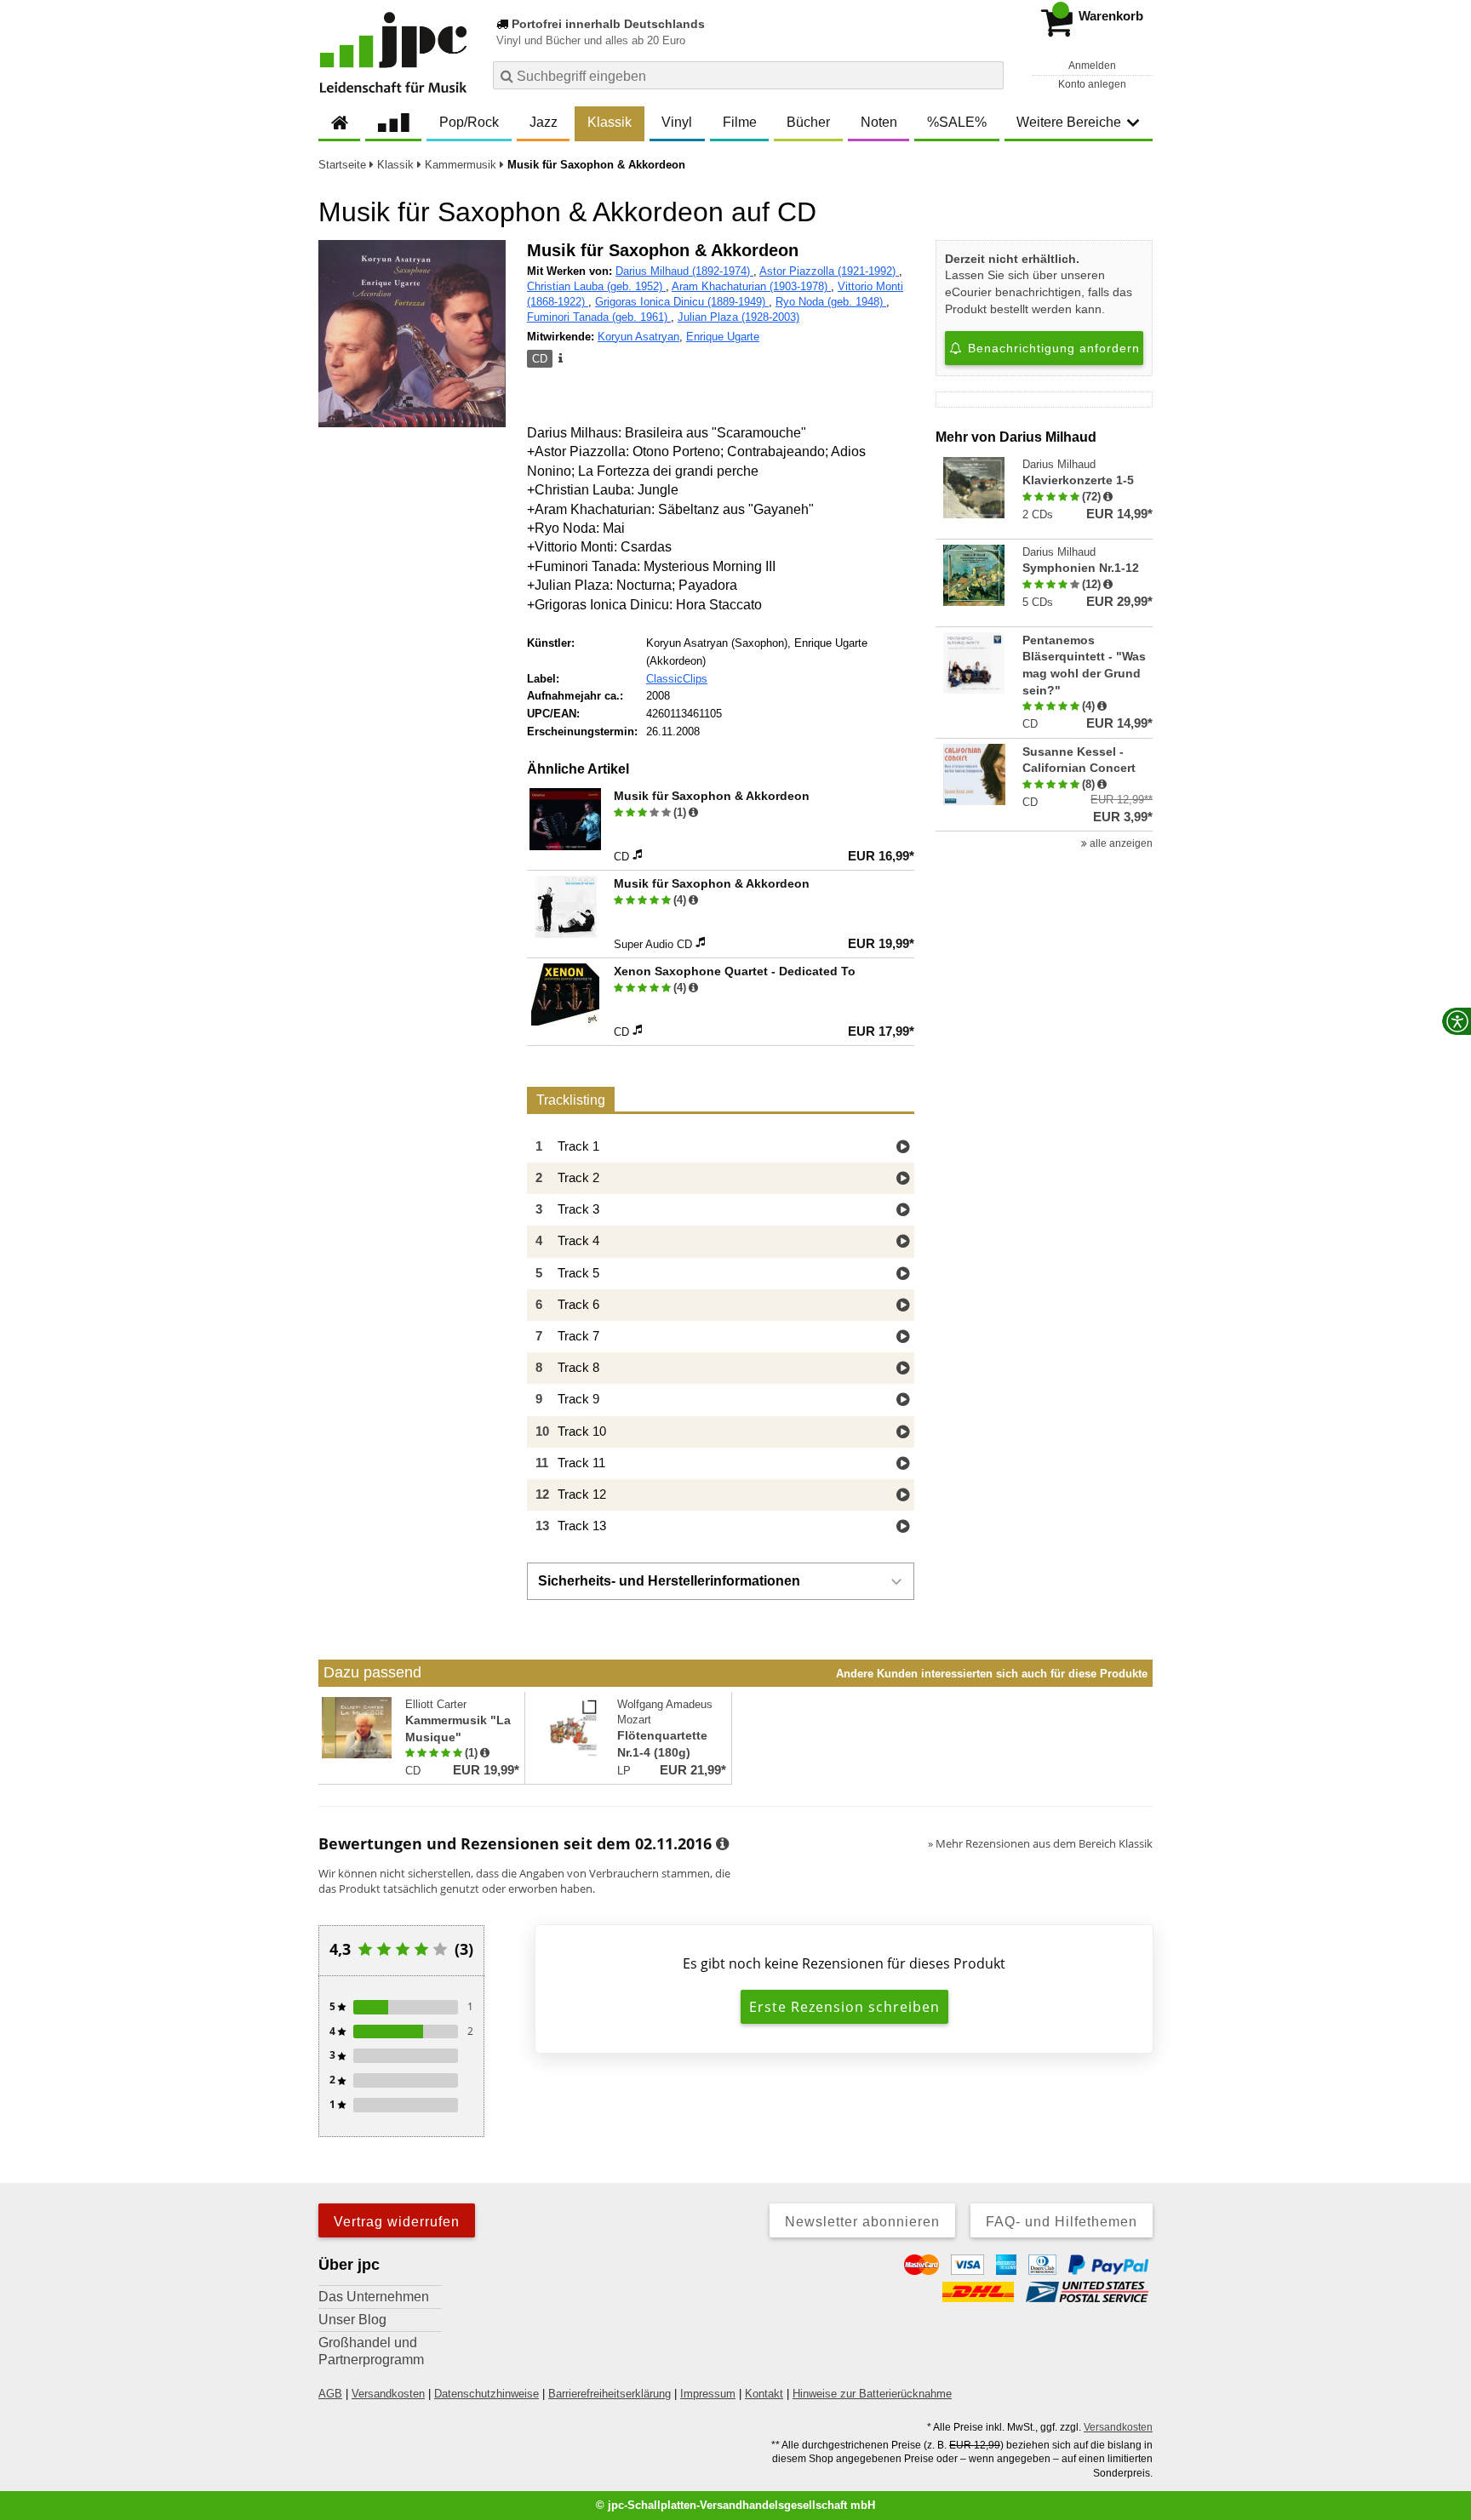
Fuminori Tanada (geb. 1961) (599, 317)
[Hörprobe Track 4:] (903, 1242)
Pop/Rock (469, 122)
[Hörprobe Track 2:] (903, 1179)
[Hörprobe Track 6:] (903, 1306)
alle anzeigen (1120, 843)
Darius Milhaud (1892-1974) (684, 271)
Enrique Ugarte (723, 337)
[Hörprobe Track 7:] (903, 1337)
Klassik (610, 122)
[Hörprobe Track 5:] (903, 1274)
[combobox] (748, 75)
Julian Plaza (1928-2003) (738, 317)
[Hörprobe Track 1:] (903, 1148)
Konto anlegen (1092, 84)
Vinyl (677, 122)
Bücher (808, 122)
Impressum (708, 2394)
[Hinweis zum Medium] (559, 359)
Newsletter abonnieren (862, 2222)
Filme (740, 122)
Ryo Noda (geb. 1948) (831, 302)
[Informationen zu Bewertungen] (722, 1844)
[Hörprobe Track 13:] (903, 1527)
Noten (879, 122)
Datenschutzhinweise (487, 2394)
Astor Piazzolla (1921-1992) (829, 271)
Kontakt (764, 2394)
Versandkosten (388, 2394)
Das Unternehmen (374, 2297)
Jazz (544, 122)
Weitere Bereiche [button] (1069, 122)
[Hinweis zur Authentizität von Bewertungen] (693, 813)
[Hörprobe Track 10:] (903, 1433)
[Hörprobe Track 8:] (903, 1369)
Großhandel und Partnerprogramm (371, 2351)
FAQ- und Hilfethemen (1062, 2222)
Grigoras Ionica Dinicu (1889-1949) (682, 302)
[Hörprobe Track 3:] (903, 1211)
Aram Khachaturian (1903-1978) (751, 286)
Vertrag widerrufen (397, 2222)
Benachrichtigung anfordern (1052, 348)
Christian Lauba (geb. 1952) (596, 286)
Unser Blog (352, 2320)
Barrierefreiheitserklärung (610, 2394)
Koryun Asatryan (638, 337)
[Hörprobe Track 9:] (903, 1400)
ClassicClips (677, 679)
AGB (330, 2394)
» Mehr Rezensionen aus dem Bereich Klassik (1040, 1843)
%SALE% (957, 122)
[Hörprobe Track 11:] (903, 1464)
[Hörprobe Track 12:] (903, 1496)
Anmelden (1092, 66)
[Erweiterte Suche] (989, 75)
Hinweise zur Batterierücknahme (872, 2394)
